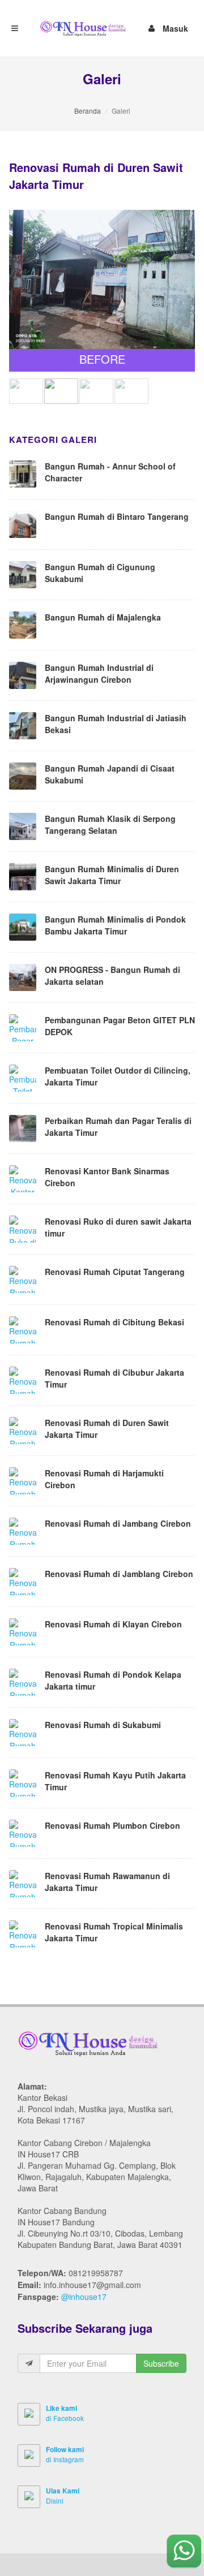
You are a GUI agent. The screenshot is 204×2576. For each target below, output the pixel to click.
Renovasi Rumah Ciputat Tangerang (115, 1272)
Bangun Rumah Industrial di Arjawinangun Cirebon (99, 673)
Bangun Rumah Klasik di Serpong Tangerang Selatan (110, 824)
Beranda (88, 111)
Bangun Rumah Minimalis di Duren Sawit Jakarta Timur (112, 875)
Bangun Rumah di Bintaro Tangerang (117, 516)
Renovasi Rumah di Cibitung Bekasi (114, 1322)
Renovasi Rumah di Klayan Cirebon (113, 1624)
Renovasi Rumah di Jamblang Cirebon (119, 1574)
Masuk (175, 27)
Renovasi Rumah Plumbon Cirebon (112, 1825)
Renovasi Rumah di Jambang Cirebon (118, 1523)
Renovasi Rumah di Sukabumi (103, 1725)
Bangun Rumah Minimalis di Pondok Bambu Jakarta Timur (115, 925)
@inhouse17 (84, 2297)
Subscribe (161, 2363)
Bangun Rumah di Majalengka (103, 617)
